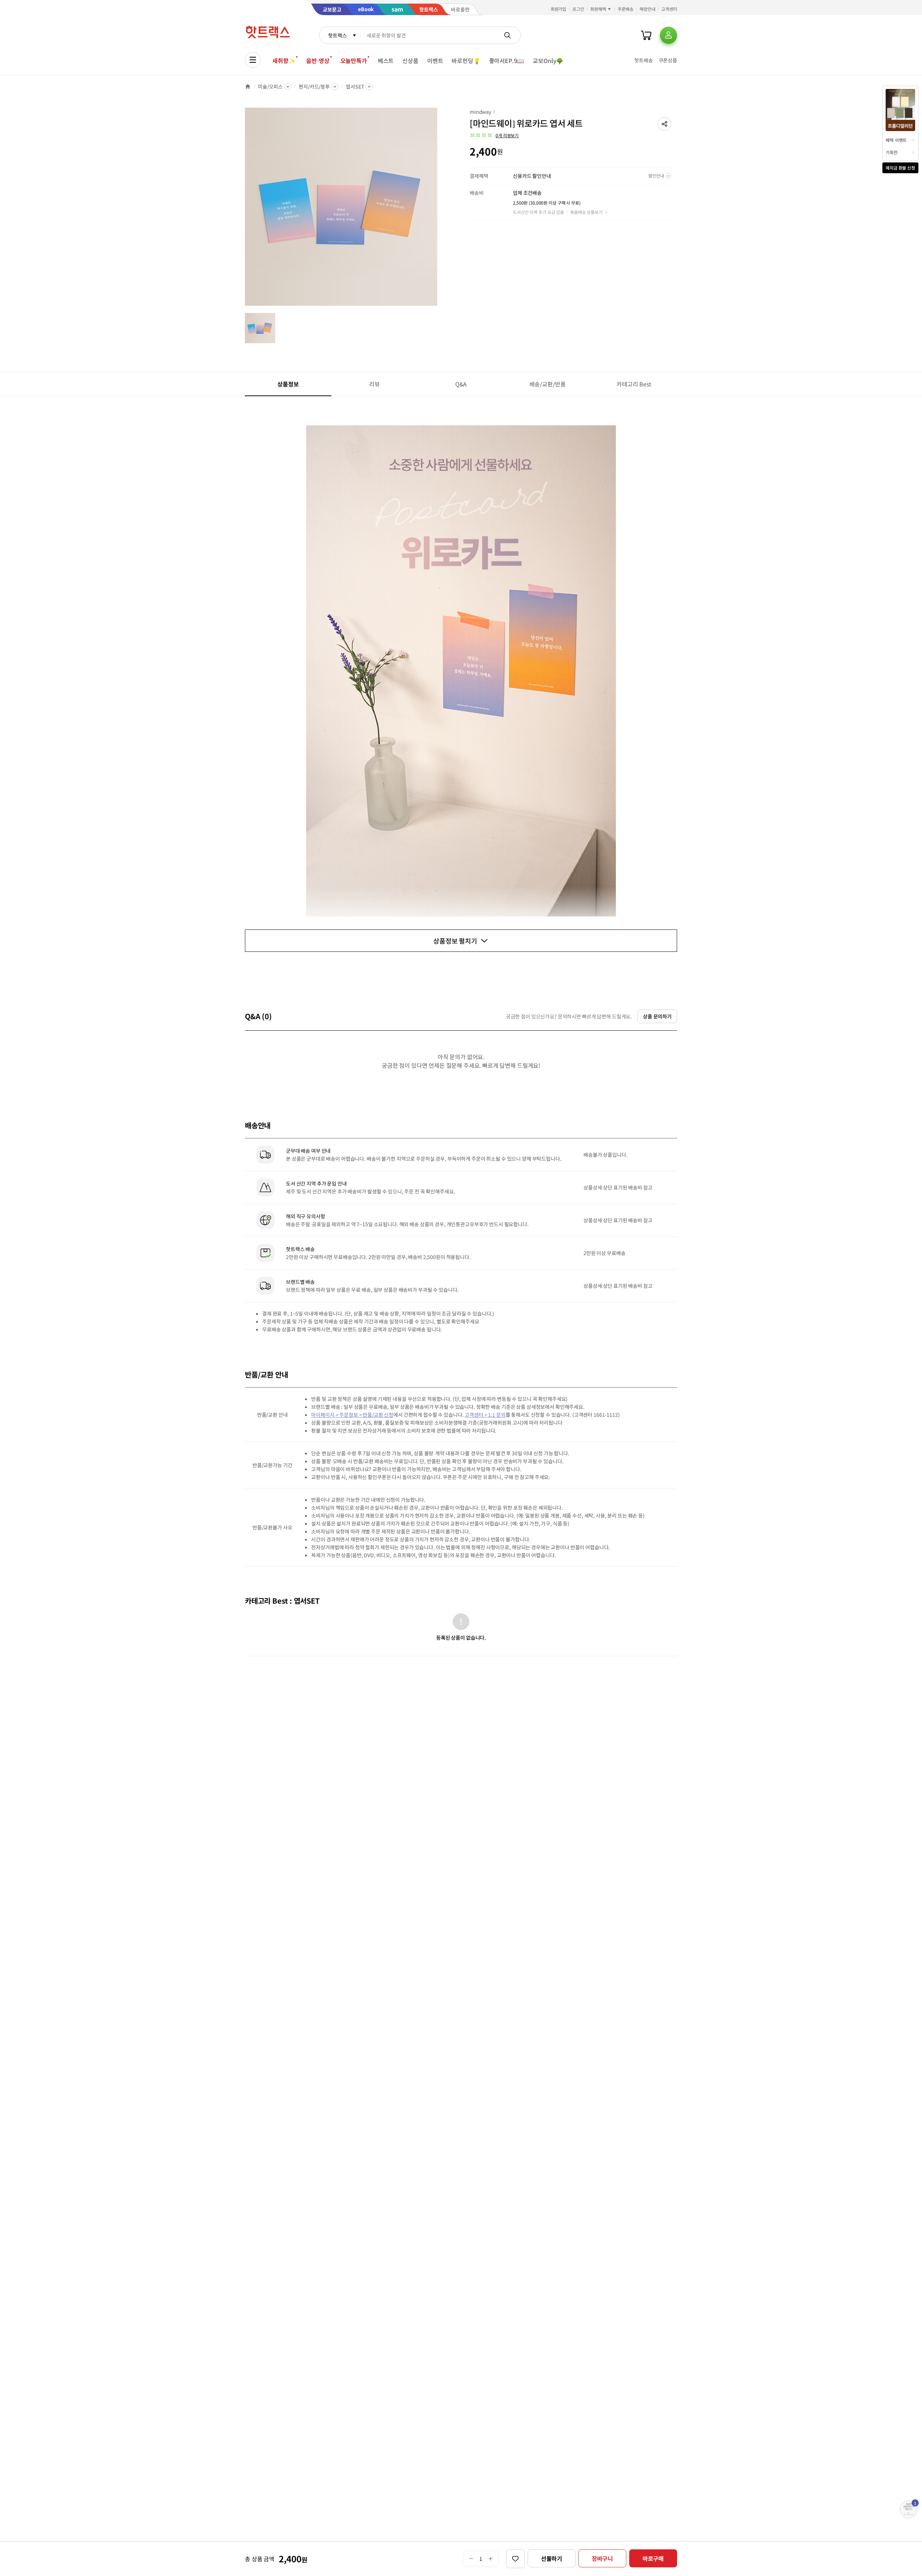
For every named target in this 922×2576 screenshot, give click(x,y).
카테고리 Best (634, 384)
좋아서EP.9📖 (507, 61)
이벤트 (435, 61)
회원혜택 (598, 9)
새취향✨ (284, 61)
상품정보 (288, 384)
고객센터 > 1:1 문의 (485, 1415)
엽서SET (355, 86)
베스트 (386, 61)
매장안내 (648, 9)
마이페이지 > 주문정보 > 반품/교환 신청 (352, 1415)
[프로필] (668, 35)
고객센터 (669, 9)
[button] (664, 124)
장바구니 (602, 2558)
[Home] (248, 86)
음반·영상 (318, 61)
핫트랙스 (337, 35)
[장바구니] (646, 35)
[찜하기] (515, 2559)
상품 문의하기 (657, 1016)
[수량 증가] (491, 2559)
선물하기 (552, 2558)
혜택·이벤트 (896, 140)
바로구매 (653, 2558)
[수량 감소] (471, 2559)
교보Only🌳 (548, 61)
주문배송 (626, 9)
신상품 (410, 61)
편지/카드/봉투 (314, 86)
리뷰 (375, 384)
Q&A (461, 384)
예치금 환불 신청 (900, 168)
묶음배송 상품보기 (586, 212)
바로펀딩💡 (466, 61)
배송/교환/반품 (548, 384)
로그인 (578, 9)
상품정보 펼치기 (455, 941)
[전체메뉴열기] (253, 60)
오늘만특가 (354, 61)
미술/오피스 (270, 86)
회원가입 (559, 9)
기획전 (892, 152)
